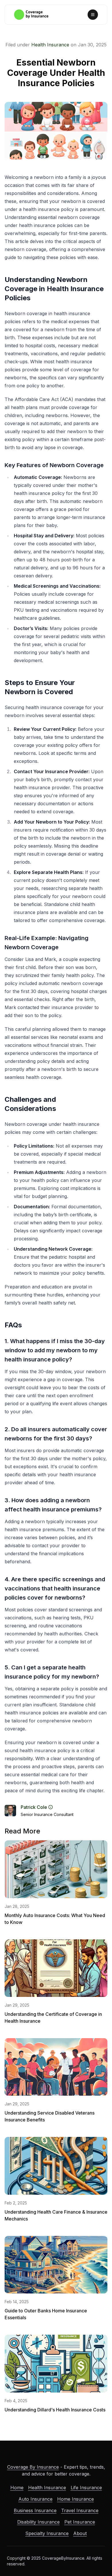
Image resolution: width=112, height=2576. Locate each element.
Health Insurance (50, 45)
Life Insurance (86, 2488)
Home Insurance (76, 2499)
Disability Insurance (38, 2522)
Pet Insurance (80, 2522)
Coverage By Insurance (33, 2467)
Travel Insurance (80, 2510)
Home (17, 2488)
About (80, 2533)
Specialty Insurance (47, 2533)
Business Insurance (35, 2510)
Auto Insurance (35, 2499)
